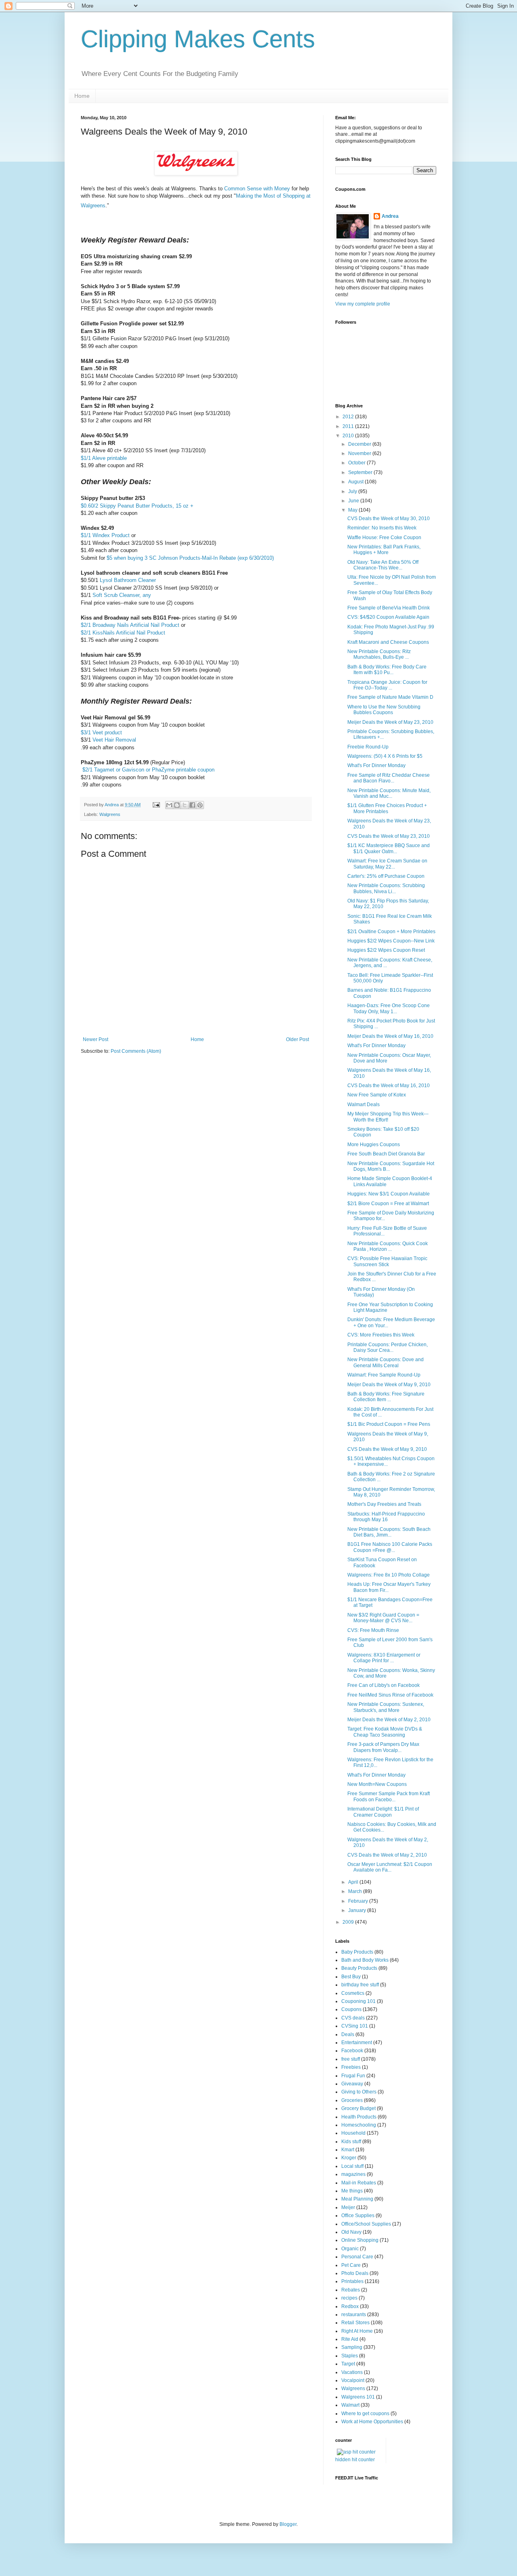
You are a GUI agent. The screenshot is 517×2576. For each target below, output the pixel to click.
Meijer (348, 2207)
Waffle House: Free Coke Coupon (384, 538)
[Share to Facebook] (192, 805)
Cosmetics (353, 1993)
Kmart (348, 2150)
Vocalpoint (353, 2380)
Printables (352, 2281)
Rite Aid (350, 2339)
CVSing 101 (355, 2026)
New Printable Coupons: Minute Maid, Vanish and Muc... (389, 793)
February (359, 1901)
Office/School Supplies (366, 2224)
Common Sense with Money (257, 189)
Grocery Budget (358, 2108)
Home (82, 96)
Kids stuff (351, 2142)
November (360, 453)
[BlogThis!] (177, 805)
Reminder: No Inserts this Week (382, 528)
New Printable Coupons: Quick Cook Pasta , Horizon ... (388, 1246)
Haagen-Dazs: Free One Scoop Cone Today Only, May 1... (389, 1008)
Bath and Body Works (365, 1960)
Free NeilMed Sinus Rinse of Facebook (390, 1695)
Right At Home (357, 2331)
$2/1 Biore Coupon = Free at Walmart (388, 1204)
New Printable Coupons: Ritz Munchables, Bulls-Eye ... (379, 654)
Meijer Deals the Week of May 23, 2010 (390, 722)
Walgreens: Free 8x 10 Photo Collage (389, 1575)
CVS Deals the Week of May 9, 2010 (387, 1449)
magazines (353, 2174)
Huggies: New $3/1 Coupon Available (389, 1194)
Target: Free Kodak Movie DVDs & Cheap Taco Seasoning (385, 1732)
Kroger (349, 2158)
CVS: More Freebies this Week (381, 1335)
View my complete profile (363, 304)
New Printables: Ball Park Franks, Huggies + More (384, 550)
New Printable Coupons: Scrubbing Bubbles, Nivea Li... (386, 888)
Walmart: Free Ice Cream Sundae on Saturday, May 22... (387, 864)
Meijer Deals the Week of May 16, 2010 (390, 1036)
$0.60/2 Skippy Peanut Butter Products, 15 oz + (137, 506)
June (354, 501)
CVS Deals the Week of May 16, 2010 (389, 1086)
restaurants (354, 2315)
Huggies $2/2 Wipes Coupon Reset (386, 950)
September (361, 472)
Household (353, 2133)
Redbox (350, 2306)
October (357, 463)
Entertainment (357, 2043)
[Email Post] (156, 805)
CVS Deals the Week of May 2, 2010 (387, 1855)
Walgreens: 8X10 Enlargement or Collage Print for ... (384, 1658)
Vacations (352, 2372)
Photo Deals (355, 2273)
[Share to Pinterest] (200, 805)
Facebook (352, 2051)
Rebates (351, 2290)
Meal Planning (357, 2199)
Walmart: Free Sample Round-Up (384, 1375)
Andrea (390, 216)
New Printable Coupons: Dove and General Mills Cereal (386, 1362)
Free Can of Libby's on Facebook (384, 1685)
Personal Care (357, 2257)
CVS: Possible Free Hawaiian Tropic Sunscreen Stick (387, 1261)
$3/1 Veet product (101, 733)
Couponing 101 (358, 2001)
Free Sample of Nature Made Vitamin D (390, 697)
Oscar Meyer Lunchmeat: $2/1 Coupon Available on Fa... (390, 1867)
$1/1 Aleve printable (104, 458)
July (353, 491)
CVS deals (353, 2018)
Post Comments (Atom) (136, 1051)
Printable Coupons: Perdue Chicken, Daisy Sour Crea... (388, 1347)
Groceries (352, 2100)
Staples (350, 2356)
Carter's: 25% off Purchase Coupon (386, 876)
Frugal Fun (353, 2076)
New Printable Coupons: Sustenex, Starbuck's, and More (386, 1707)
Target (348, 2364)
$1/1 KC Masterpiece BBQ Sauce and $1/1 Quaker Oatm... (389, 848)
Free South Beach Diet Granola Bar (386, 1154)
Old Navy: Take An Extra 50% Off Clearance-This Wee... (383, 565)
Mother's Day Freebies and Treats (384, 1504)
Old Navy (351, 2232)
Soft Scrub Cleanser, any (122, 595)
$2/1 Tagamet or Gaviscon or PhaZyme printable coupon (148, 770)
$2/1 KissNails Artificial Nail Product (123, 633)
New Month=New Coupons (377, 1784)
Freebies (351, 2067)
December (360, 444)
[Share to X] (185, 805)
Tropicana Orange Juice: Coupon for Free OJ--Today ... (387, 685)
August (356, 482)
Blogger (288, 2524)
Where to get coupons (365, 2414)
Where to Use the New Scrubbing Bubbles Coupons (384, 710)
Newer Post (96, 1039)
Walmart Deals (364, 1105)
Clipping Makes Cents (198, 39)
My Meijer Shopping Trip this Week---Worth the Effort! (388, 1117)
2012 (349, 417)
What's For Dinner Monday (376, 765)
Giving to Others (359, 2092)
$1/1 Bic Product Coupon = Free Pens (389, 1424)
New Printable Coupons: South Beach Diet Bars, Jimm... (389, 1532)
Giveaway (352, 2084)
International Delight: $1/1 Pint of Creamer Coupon (383, 1812)
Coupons (351, 2009)
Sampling (352, 2347)
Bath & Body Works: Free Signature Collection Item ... (386, 1397)
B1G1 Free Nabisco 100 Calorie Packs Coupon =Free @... (390, 1547)
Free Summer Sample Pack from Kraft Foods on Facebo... (389, 1796)
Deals (348, 2034)
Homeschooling (359, 2125)
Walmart (350, 2405)
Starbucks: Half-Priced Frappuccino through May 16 (386, 1517)
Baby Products (357, 1952)
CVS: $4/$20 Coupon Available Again (388, 617)
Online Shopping (360, 2240)
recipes (349, 2298)
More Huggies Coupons (374, 1145)
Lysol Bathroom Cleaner (128, 580)
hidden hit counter (355, 2460)
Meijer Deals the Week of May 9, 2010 (389, 1385)
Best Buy (351, 1977)
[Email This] (169, 805)
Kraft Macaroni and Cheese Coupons (388, 642)
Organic (350, 2249)
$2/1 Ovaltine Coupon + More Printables (391, 932)
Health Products (359, 2117)
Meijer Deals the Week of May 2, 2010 (389, 1720)
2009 (349, 1922)
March (356, 1891)
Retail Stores (355, 2323)
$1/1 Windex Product (105, 535)
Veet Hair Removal (114, 740)
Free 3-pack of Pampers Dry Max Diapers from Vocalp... (383, 1747)
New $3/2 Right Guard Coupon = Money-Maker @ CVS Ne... (383, 1618)
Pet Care (351, 2265)
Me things (352, 2191)
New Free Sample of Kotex (377, 1095)
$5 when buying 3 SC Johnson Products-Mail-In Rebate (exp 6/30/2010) (190, 558)
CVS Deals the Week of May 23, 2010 (389, 836)
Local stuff (352, 2166)
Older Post (297, 1039)
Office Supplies (358, 2216)
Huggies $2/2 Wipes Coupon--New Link (391, 941)
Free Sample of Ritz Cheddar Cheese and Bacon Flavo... (389, 778)
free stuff (351, 2059)
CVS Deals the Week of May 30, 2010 (389, 519)
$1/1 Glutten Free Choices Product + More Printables (387, 808)
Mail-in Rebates (359, 2183)
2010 (349, 436)
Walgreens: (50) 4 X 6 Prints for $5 (385, 756)
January (358, 1910)
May (353, 510)
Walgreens (110, 814)
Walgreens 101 (358, 2397)
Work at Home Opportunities (372, 2422)
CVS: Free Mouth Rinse (373, 1630)
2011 (349, 426)
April (354, 1882)
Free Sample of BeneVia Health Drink (389, 608)
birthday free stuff (360, 1985)
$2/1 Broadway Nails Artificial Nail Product (130, 625)
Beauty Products (359, 1968)
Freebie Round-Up (368, 747)
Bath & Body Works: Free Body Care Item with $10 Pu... (387, 670)
